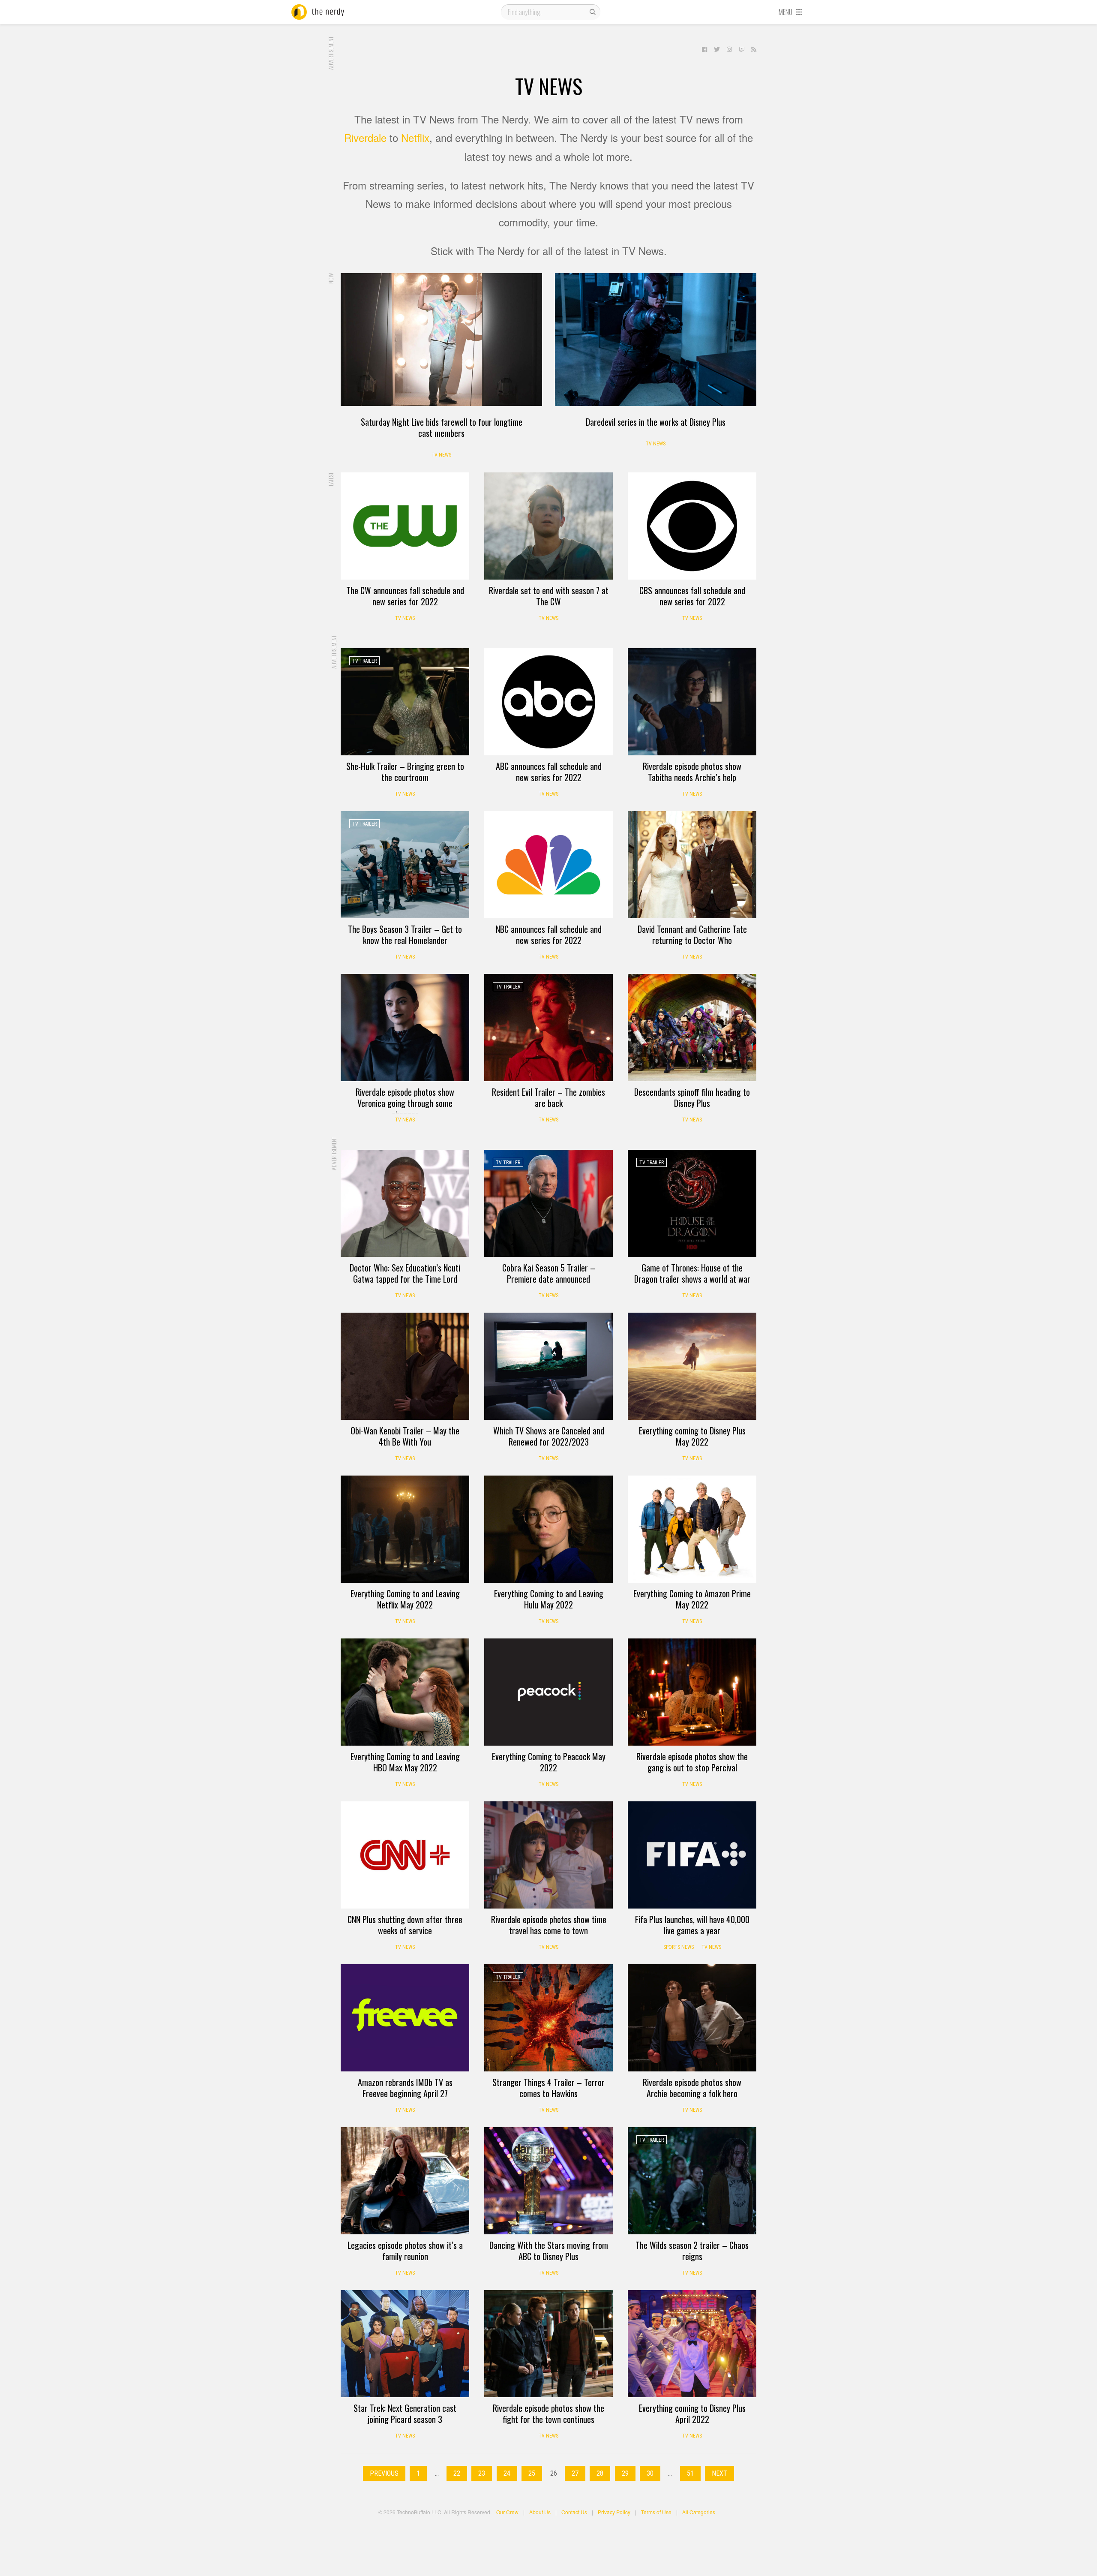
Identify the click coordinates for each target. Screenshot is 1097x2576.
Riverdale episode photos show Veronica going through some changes (405, 1103)
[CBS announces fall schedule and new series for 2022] (692, 526)
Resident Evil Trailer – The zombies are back (548, 1097)
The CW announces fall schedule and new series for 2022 (405, 596)
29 (625, 2473)
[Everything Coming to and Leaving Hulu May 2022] (548, 1529)
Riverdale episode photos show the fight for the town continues (548, 2414)
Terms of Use (656, 2512)
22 (457, 2473)
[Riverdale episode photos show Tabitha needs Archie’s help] (692, 702)
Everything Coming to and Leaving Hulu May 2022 (549, 1599)
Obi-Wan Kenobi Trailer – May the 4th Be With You (405, 1436)
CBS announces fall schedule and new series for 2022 (692, 596)
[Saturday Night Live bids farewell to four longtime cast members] (441, 340)
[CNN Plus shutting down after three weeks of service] (405, 1855)
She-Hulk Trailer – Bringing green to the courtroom (405, 772)
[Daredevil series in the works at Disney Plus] (656, 340)
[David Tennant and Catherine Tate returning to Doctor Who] (692, 865)
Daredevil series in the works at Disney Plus (656, 422)
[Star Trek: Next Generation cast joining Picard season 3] (405, 2344)
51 (690, 2473)
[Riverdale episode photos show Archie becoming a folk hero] (692, 2018)
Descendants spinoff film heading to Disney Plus (692, 1097)
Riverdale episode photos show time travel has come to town (549, 1925)
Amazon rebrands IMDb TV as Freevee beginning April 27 (405, 2088)
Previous (384, 2473)
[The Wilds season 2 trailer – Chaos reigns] (692, 2181)
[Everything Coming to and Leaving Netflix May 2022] (405, 1529)
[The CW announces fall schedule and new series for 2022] (405, 526)
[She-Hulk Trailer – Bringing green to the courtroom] (405, 702)
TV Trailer (364, 661)
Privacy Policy (614, 2512)
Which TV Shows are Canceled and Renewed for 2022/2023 (549, 1436)
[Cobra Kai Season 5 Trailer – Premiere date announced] (548, 1203)
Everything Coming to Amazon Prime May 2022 (692, 1599)
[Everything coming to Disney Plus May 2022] (692, 1366)
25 (532, 2473)
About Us (540, 2512)
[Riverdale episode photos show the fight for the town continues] (548, 2344)
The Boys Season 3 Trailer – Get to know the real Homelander (405, 935)
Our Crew (507, 2512)
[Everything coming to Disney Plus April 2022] (692, 2344)
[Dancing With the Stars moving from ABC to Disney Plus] (548, 2181)
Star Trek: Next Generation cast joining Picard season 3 (405, 2414)
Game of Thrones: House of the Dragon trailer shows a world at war (692, 1273)
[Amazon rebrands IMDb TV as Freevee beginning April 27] (405, 2018)
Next (719, 2473)
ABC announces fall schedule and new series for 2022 (549, 772)
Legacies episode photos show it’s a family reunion (405, 2251)
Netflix (415, 137)
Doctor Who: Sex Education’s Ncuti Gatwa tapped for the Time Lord (405, 1273)
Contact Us (574, 2512)
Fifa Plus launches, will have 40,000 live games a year (692, 1925)
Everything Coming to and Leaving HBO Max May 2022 (405, 1762)
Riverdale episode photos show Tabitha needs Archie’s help (692, 772)
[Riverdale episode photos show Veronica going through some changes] (405, 1028)
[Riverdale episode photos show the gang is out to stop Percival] (692, 1692)
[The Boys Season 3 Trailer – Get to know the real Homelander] (405, 865)
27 (575, 2473)
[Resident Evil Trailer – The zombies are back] (548, 1028)
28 (600, 2473)
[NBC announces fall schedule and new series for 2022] (548, 865)
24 (507, 2473)
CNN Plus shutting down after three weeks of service (405, 1925)
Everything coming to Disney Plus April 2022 (692, 2414)
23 (482, 2473)
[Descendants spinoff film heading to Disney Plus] (692, 1028)
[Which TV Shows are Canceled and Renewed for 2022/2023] (548, 1366)
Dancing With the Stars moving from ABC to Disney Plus (549, 2251)
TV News (441, 455)
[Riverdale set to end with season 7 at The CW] (548, 526)
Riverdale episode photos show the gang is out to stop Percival (692, 1762)
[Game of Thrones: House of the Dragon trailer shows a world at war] (692, 1203)
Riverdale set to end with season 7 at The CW (549, 596)
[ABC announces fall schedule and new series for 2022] (548, 702)
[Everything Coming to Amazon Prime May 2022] (692, 1529)
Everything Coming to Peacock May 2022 (549, 1762)
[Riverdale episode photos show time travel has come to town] (548, 1855)
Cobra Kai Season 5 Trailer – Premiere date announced (549, 1273)
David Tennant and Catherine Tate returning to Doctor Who (692, 935)
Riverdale (365, 137)
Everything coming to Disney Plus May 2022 (692, 1436)
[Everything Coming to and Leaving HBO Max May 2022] (405, 1692)
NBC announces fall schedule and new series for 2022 (549, 935)
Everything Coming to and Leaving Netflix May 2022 (405, 1599)
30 (650, 2473)
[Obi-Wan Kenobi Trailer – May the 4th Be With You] (405, 1366)
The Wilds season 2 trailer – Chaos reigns (692, 2251)
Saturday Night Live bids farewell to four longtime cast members (442, 427)
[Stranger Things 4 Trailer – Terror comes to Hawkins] (548, 2018)
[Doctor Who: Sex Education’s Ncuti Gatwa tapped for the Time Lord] (405, 1203)
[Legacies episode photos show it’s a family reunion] (405, 2181)
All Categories (699, 2512)
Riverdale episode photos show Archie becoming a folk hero (692, 2088)
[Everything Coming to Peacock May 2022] (548, 1692)
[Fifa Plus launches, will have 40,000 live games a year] (692, 1855)
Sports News (679, 1947)
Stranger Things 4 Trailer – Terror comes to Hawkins (548, 2088)
